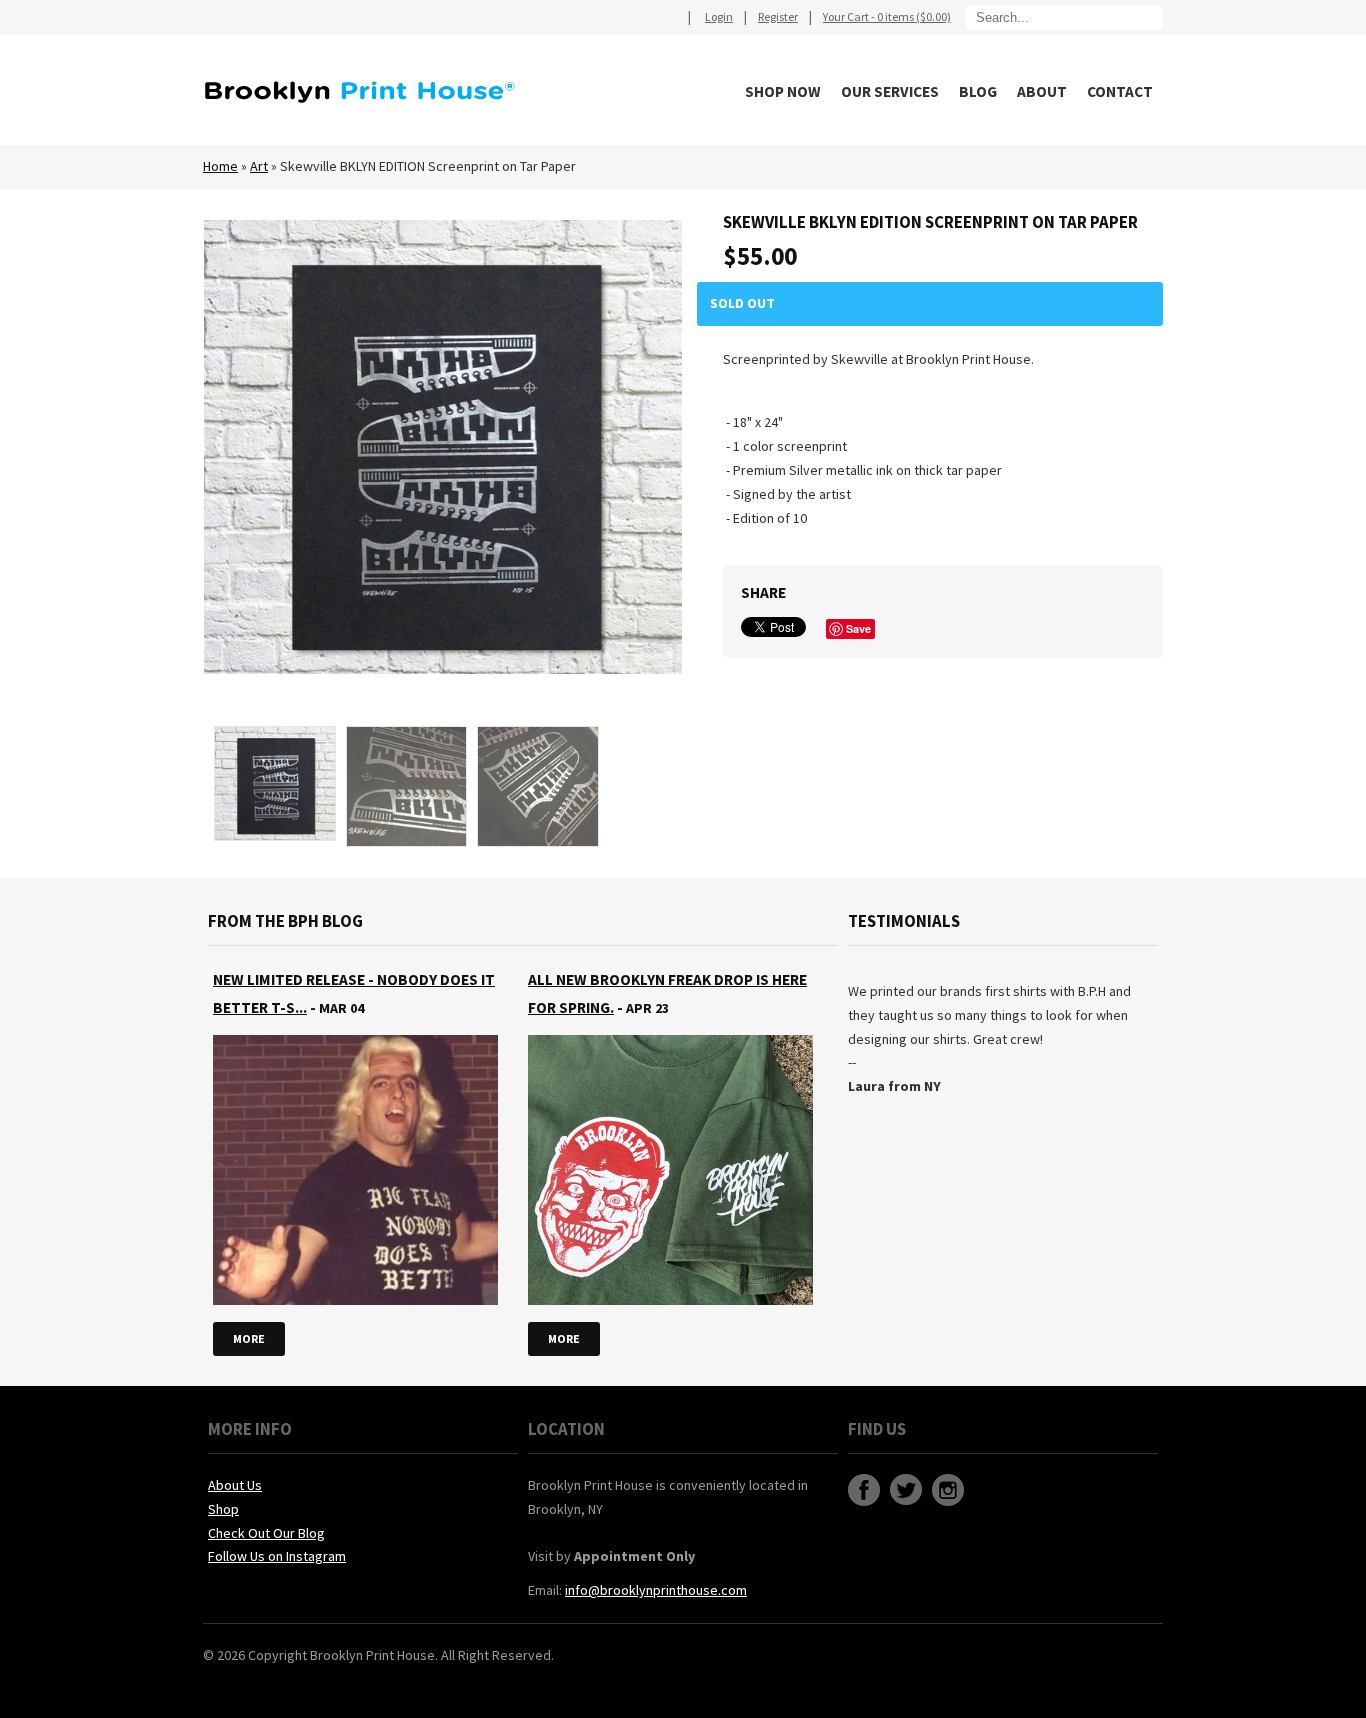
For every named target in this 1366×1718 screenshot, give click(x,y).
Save (858, 628)
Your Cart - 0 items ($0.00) (887, 16)
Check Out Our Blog (266, 1533)
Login (719, 16)
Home (220, 166)
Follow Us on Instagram (277, 1556)
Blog (978, 91)
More (249, 1338)
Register (778, 16)
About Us (235, 1485)
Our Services (890, 91)
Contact (1120, 91)
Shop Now (783, 91)
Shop (223, 1509)
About (1042, 91)
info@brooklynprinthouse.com (656, 1590)
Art (259, 166)
